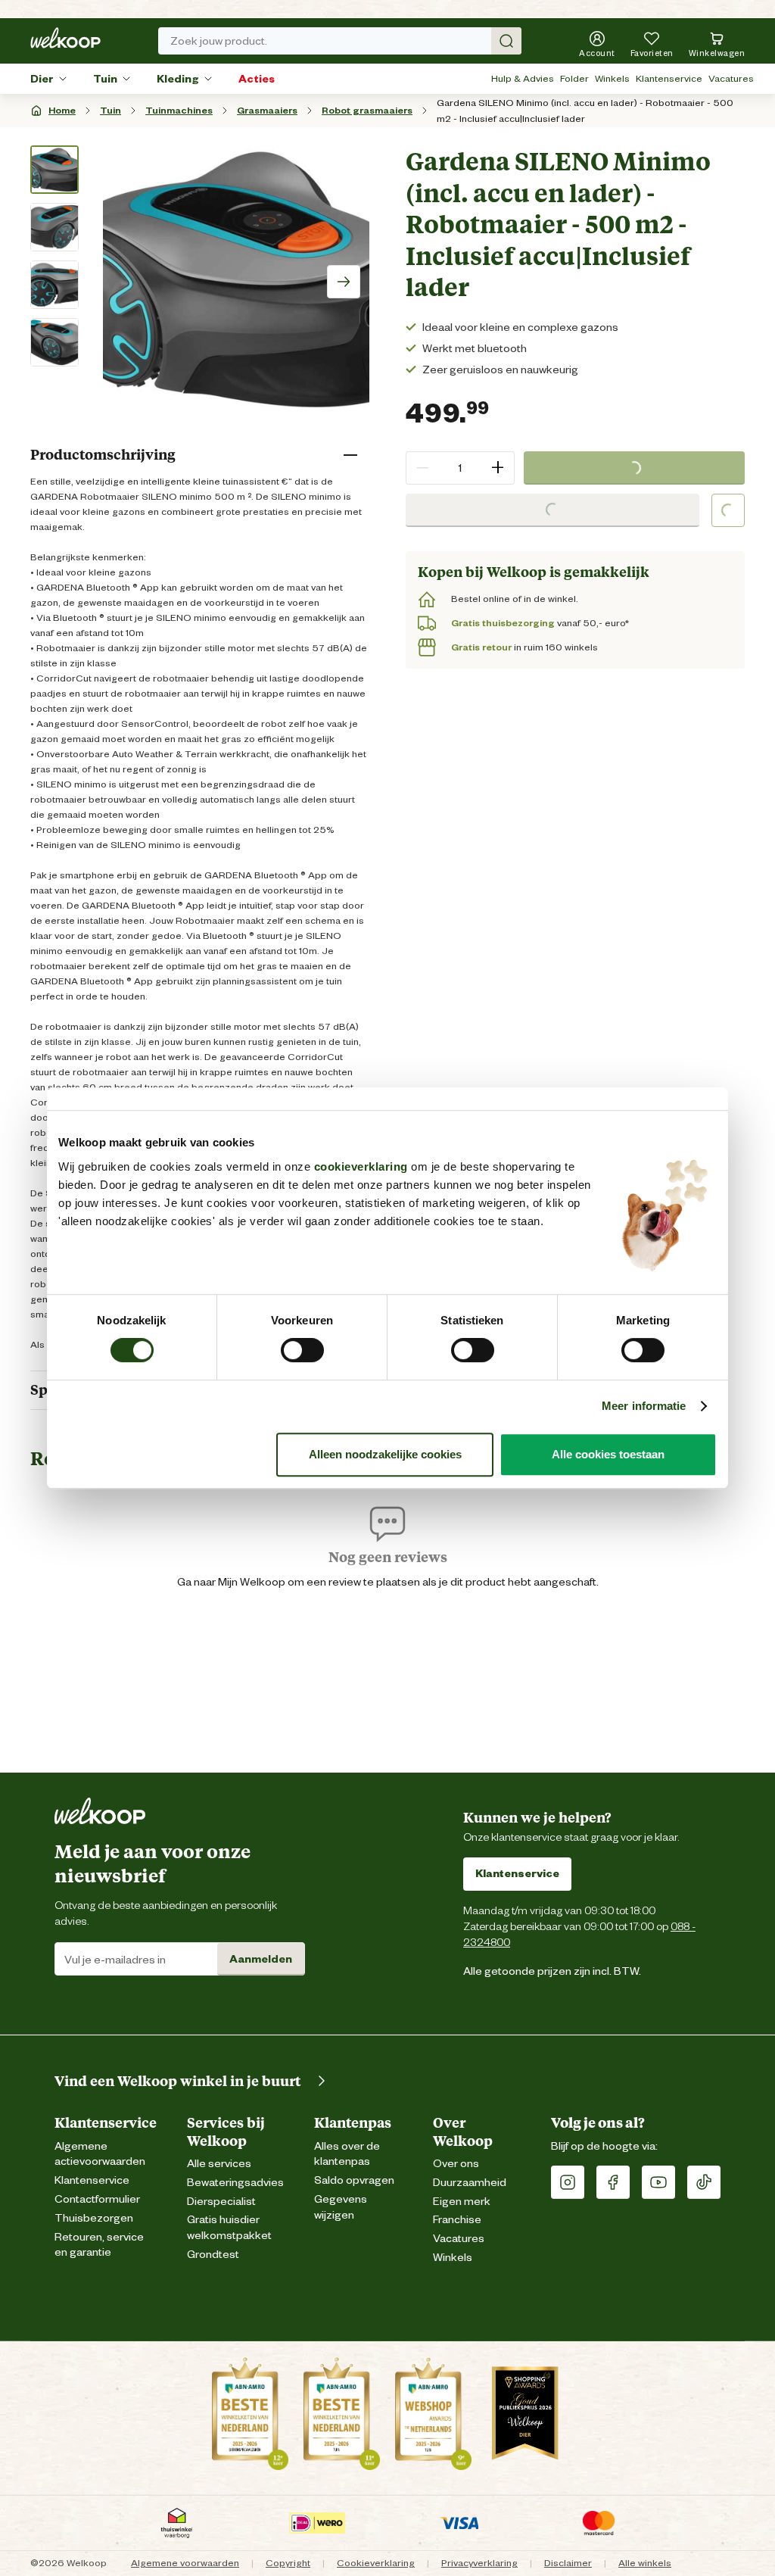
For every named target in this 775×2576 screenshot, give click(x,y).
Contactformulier (97, 2199)
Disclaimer (568, 2563)
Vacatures (731, 78)
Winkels (612, 78)
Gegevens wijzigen (341, 2207)
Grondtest (213, 2255)
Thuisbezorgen (94, 2218)
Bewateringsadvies (235, 2183)
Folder (574, 78)
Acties (257, 79)
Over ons (456, 2164)
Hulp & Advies (523, 78)
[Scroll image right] (344, 282)
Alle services (219, 2164)
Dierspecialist (221, 2202)
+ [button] (498, 468)
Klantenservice (669, 78)
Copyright (288, 2563)
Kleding (178, 79)
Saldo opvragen (354, 2180)
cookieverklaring (361, 1166)
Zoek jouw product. (219, 41)
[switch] (302, 1350)
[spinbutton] (460, 468)
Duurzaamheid (470, 2183)
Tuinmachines (179, 110)
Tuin (105, 79)
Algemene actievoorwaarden (100, 2154)
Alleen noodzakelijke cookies (385, 1454)
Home (62, 110)
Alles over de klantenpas (347, 2154)
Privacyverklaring (479, 2563)
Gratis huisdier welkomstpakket (229, 2228)
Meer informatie (644, 1406)
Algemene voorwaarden (185, 2563)
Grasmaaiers (267, 110)
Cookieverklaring (376, 2563)
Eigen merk (462, 2202)
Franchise (457, 2220)
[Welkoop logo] (65, 38)
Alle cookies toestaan (608, 1454)
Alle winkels (645, 2563)
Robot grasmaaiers (367, 110)
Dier (42, 79)
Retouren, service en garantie (99, 2245)
